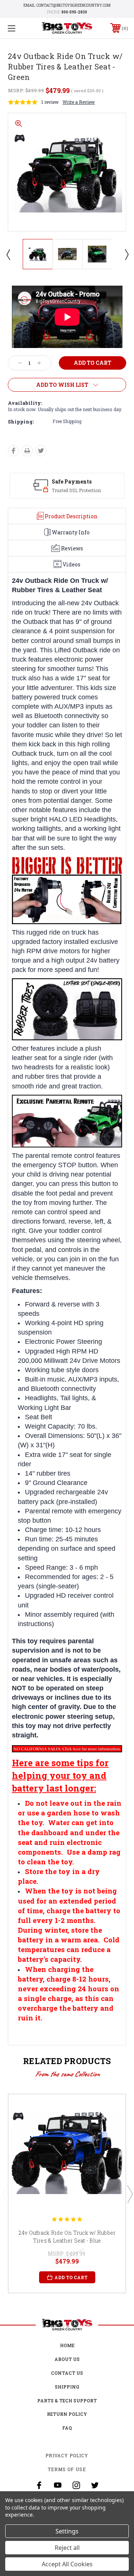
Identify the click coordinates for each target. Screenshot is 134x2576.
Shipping (67, 2387)
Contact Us (67, 2373)
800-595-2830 (74, 12)
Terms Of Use (67, 2469)
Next (126, 254)
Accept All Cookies (67, 2564)
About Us (67, 2359)
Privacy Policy (67, 2455)
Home (67, 2345)
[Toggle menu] (20, 28)
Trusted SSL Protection (76, 490)
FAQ (67, 2428)
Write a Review (79, 102)
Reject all (67, 2548)
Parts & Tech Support (67, 2401)
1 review (50, 102)
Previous (8, 254)
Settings (67, 2531)
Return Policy (67, 2414)
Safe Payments (72, 481)
